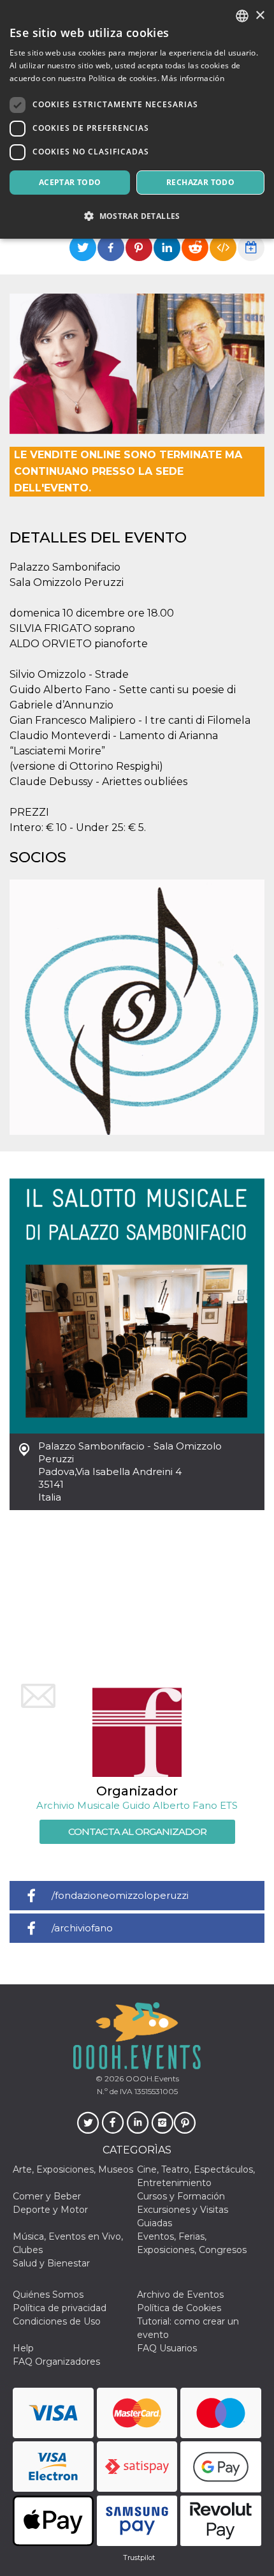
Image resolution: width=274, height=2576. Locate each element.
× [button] (260, 16)
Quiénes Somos (48, 2295)
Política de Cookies (179, 2308)
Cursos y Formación (181, 2196)
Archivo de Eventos (180, 2295)
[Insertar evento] (223, 248)
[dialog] (137, 119)
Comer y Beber (47, 2196)
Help (23, 2348)
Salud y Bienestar (51, 2263)
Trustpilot (139, 2557)
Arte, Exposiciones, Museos (73, 2169)
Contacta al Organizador (137, 1831)
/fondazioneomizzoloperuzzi (120, 1895)
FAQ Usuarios (167, 2348)
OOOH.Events (151, 2078)
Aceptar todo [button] (70, 182)
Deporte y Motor (50, 2210)
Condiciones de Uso (57, 2321)
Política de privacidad (60, 2308)
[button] (137, 216)
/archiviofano (82, 1928)
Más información (193, 78)
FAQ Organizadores (56, 2362)
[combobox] (242, 16)
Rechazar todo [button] (200, 182)
